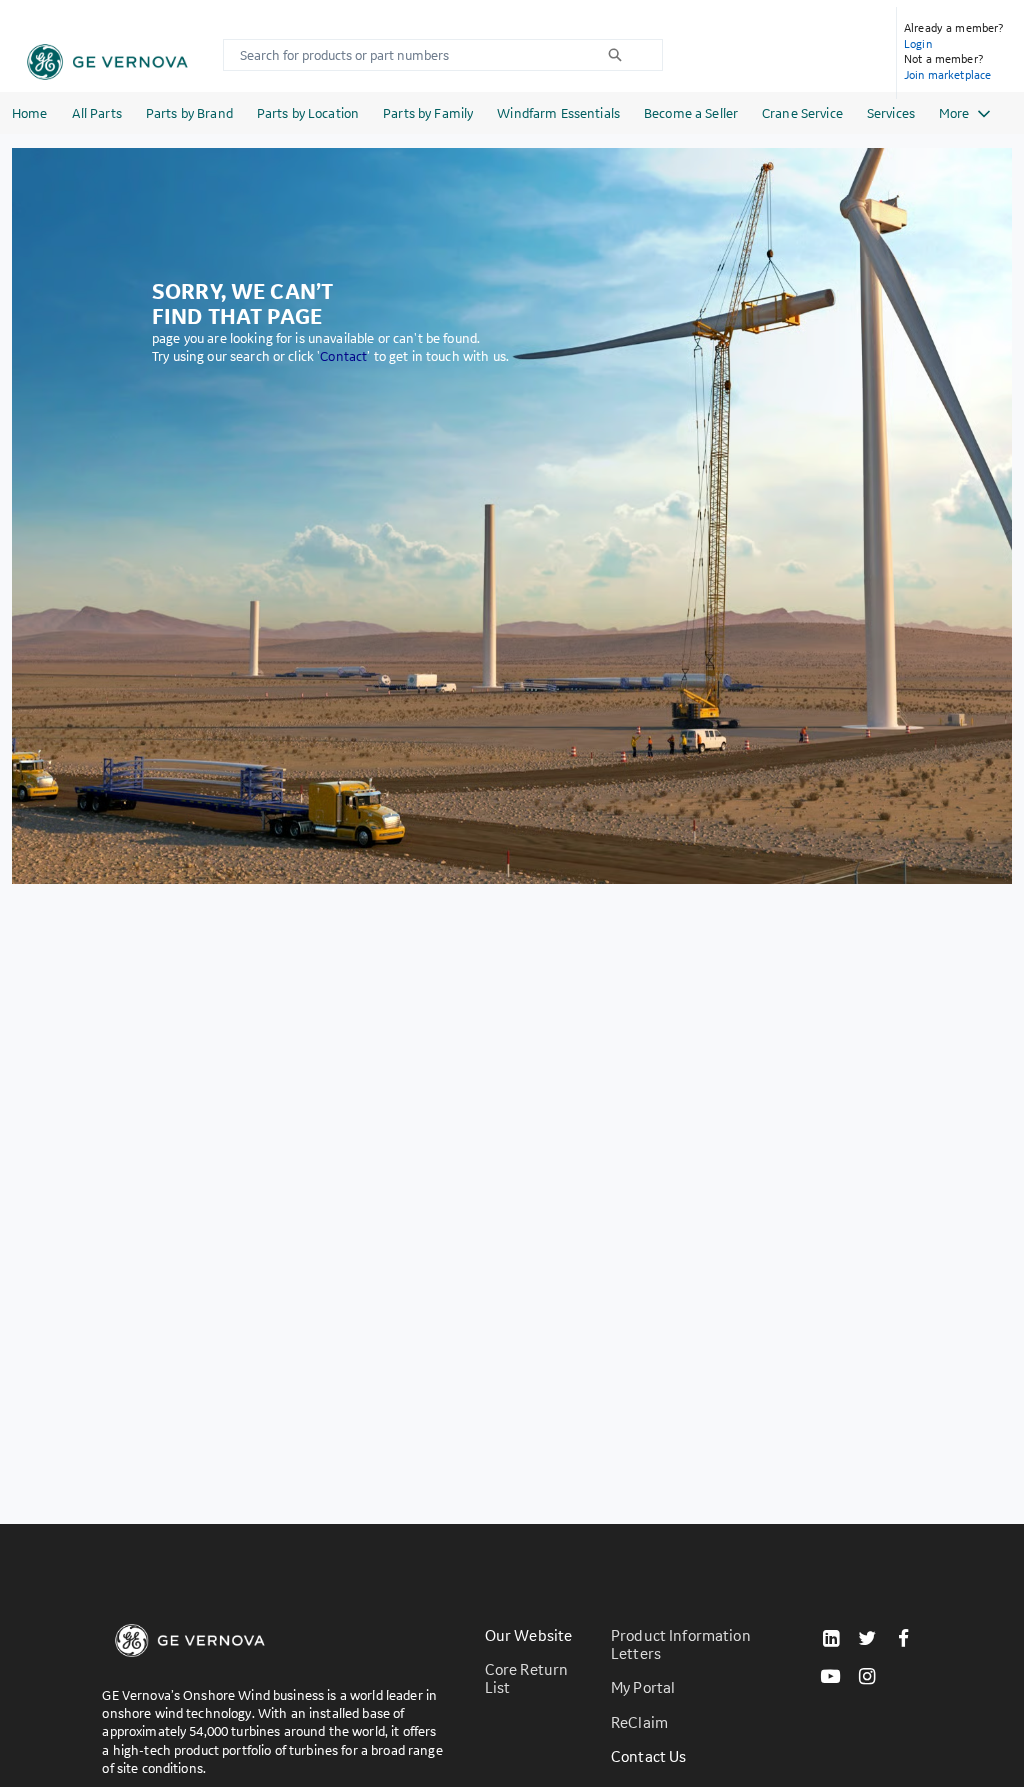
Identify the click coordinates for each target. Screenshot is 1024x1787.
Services (891, 113)
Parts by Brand (189, 113)
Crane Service (802, 113)
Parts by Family (428, 113)
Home (30, 113)
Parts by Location (308, 113)
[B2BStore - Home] (107, 62)
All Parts (97, 113)
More (954, 113)
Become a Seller (691, 113)
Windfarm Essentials (558, 113)
